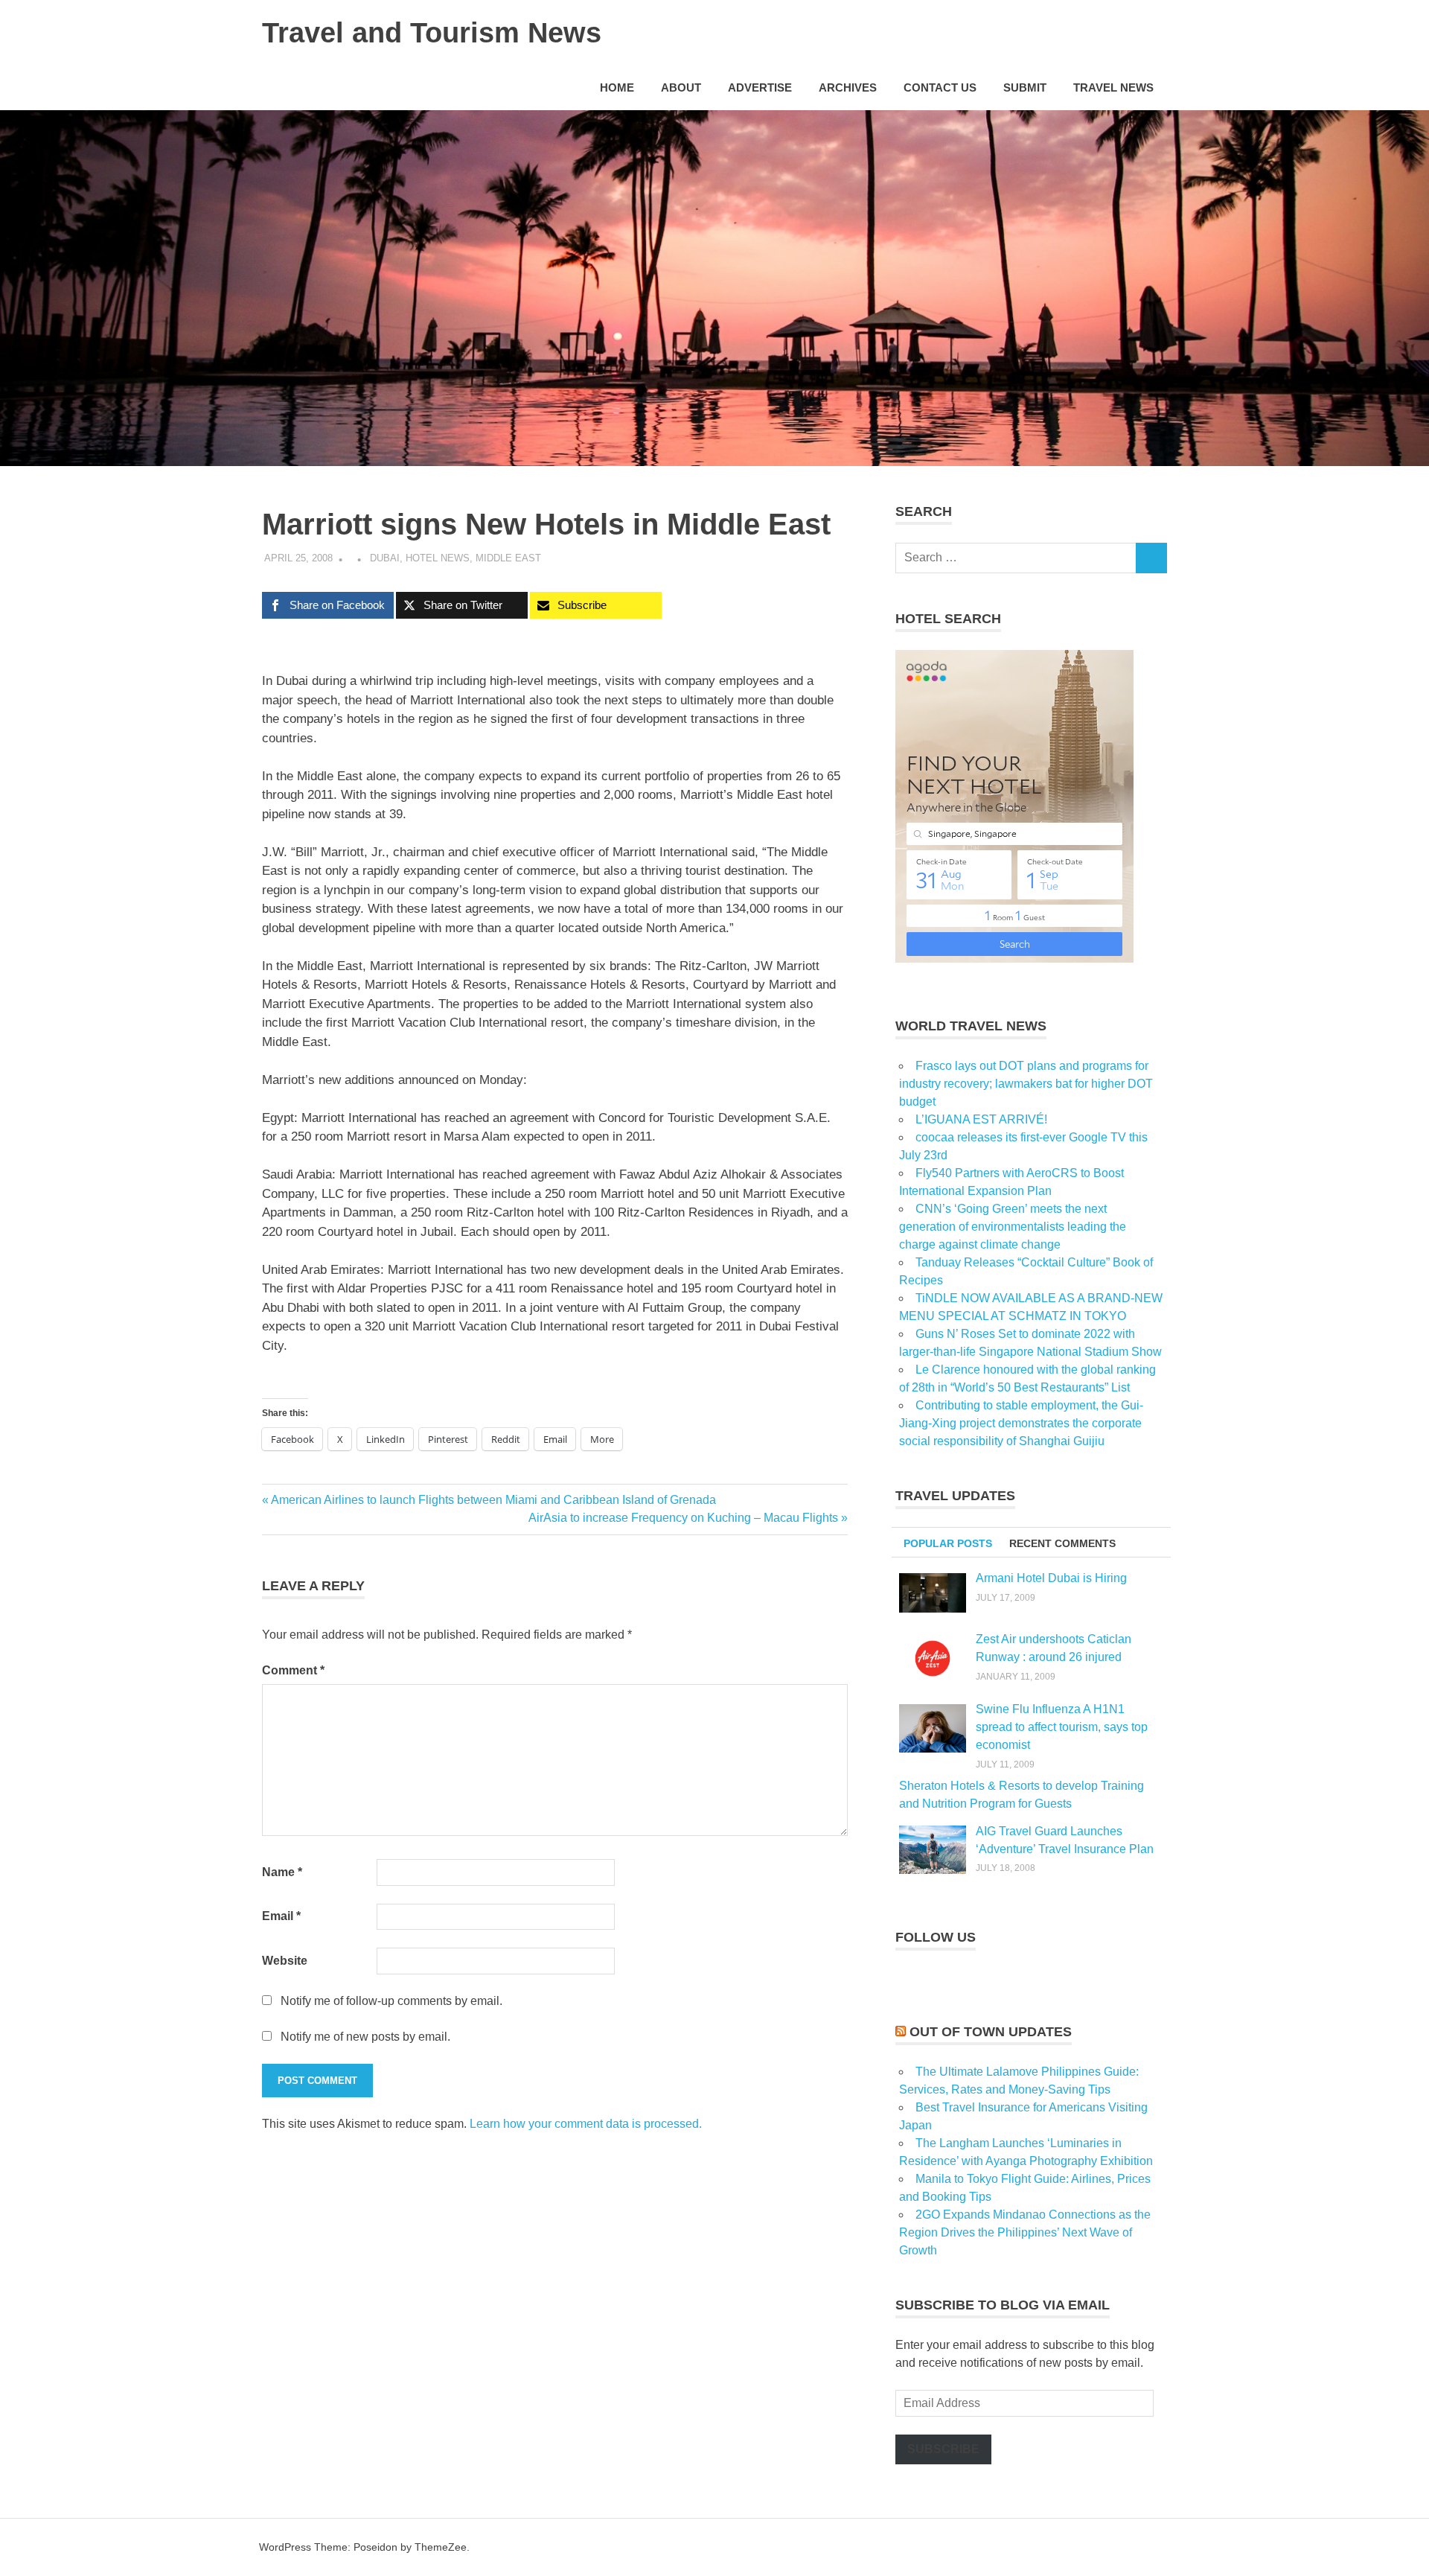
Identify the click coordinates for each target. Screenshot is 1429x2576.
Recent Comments (1062, 1543)
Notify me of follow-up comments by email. (391, 2001)
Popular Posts (948, 1543)
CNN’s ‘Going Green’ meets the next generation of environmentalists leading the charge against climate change (1013, 1227)
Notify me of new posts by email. (365, 2037)
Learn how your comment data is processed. (586, 2124)
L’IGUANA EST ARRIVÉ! (981, 1119)
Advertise (760, 87)
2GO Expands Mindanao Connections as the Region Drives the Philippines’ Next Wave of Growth (1025, 2232)
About (681, 87)
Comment (293, 1670)
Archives (848, 87)
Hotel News (438, 558)
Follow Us (936, 1937)
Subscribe (943, 2449)
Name (282, 1872)
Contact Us (940, 87)
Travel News (1113, 87)
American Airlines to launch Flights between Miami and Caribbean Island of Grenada (493, 1500)
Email (281, 1916)
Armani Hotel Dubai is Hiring (1051, 1578)
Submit (1025, 87)
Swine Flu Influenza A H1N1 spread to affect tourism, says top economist (1062, 1727)
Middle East (508, 558)
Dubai (385, 558)
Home (617, 87)
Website (285, 1961)
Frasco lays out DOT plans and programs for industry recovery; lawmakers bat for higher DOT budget (1026, 1084)
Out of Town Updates (991, 2032)
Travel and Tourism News (432, 33)
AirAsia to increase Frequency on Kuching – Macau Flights (683, 1518)
